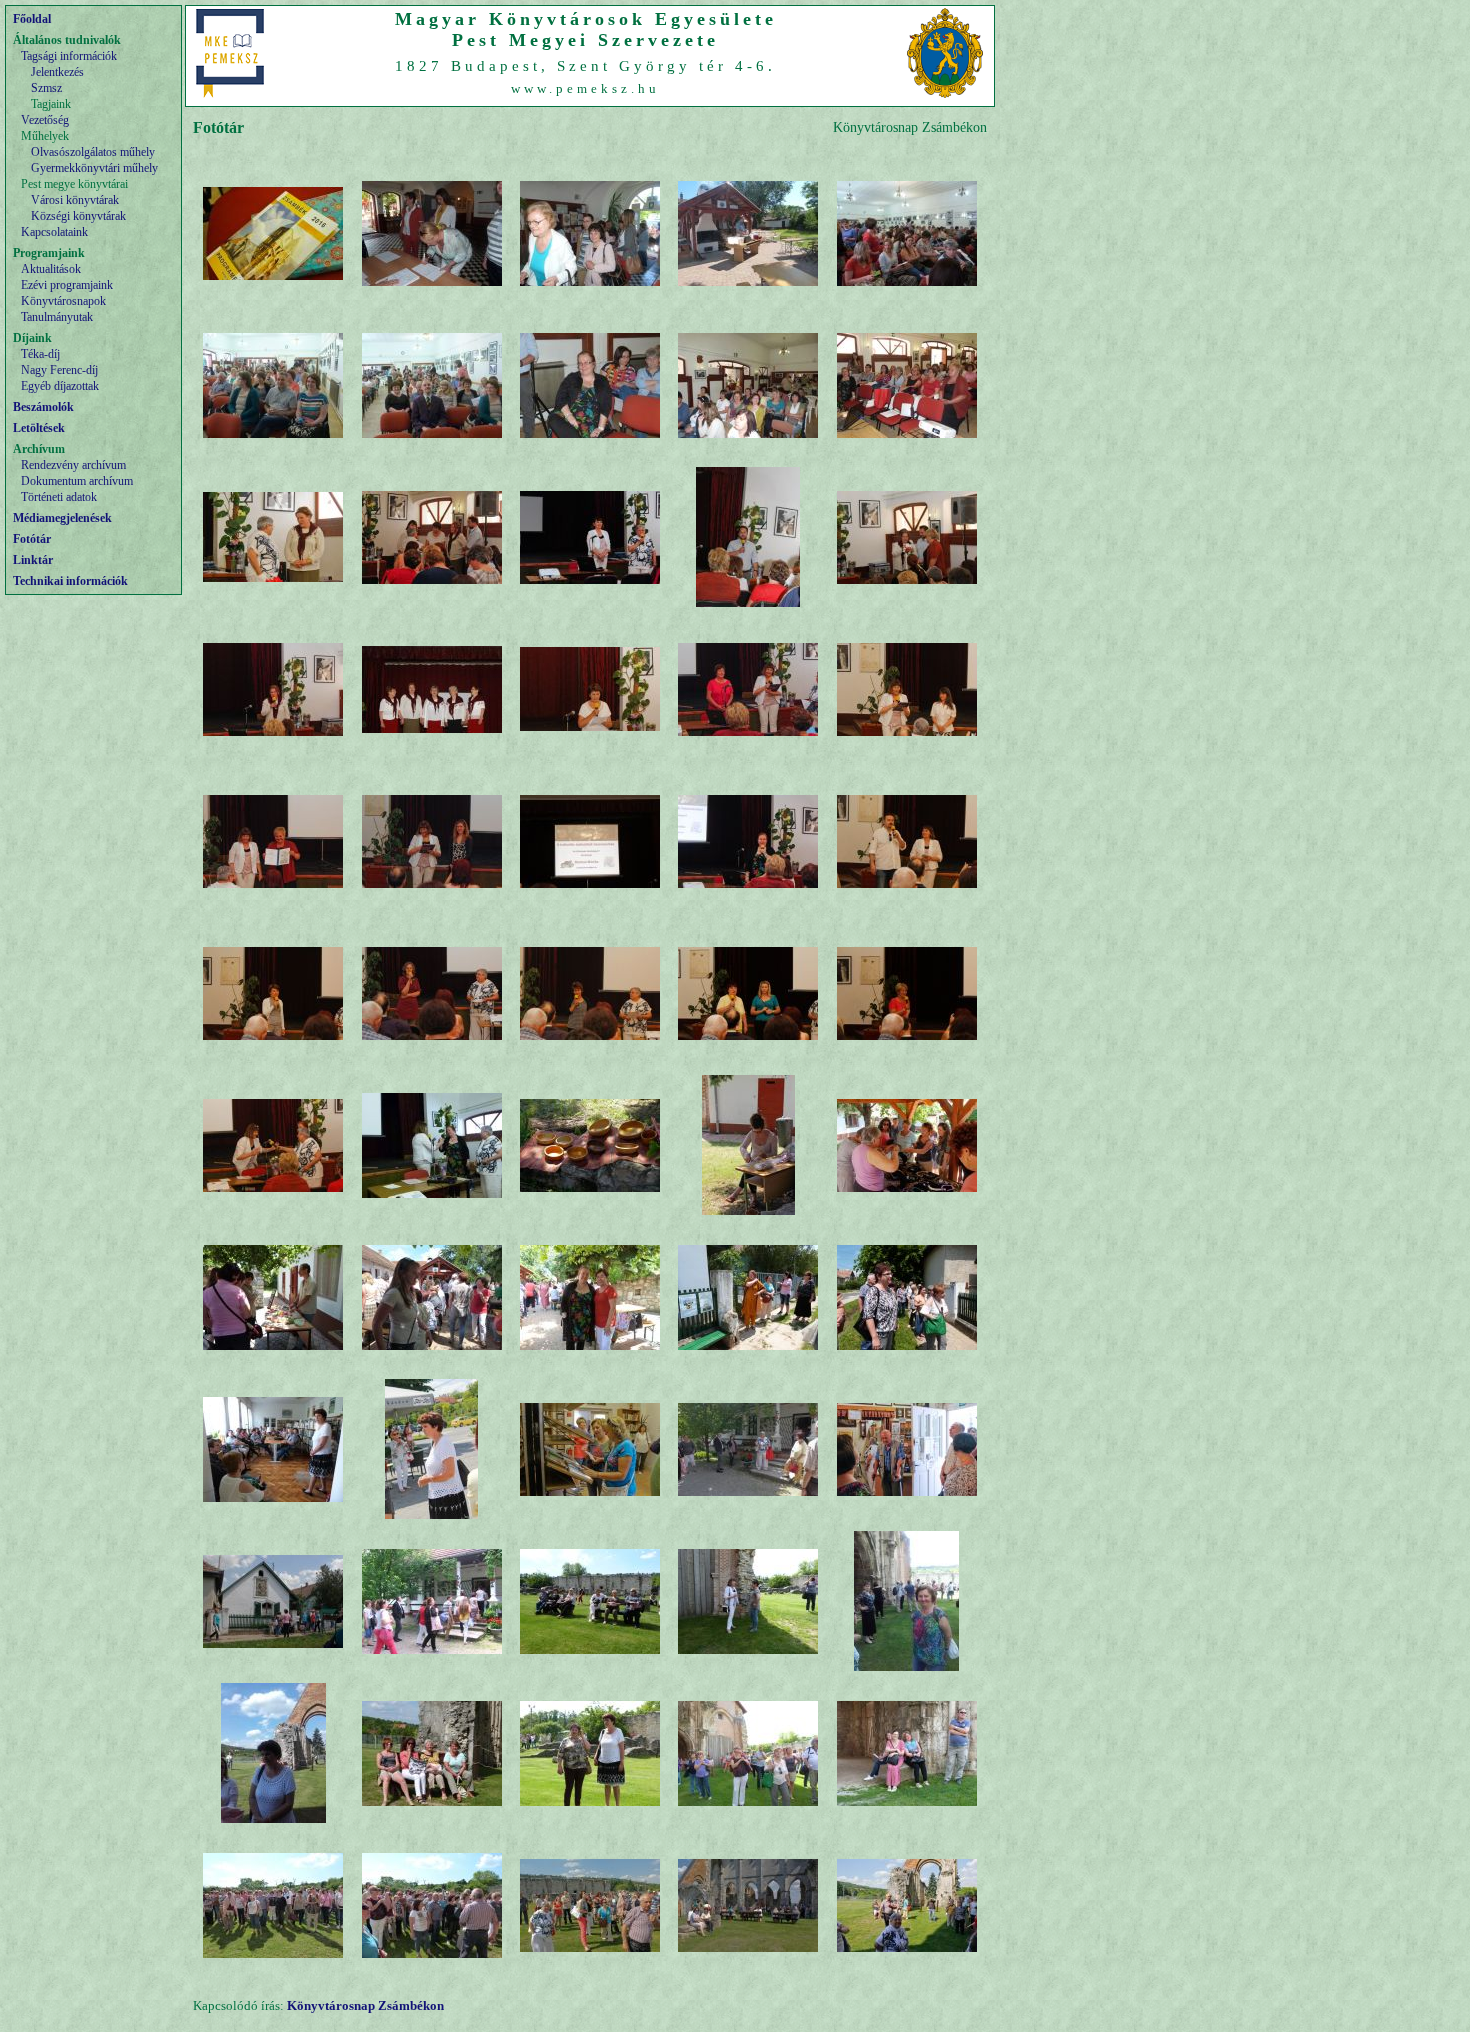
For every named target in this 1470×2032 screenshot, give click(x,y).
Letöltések (39, 428)
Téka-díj (40, 354)
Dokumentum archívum (77, 481)
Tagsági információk (69, 56)
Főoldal (32, 19)
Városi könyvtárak (75, 200)
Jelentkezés (57, 72)
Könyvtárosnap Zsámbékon (365, 2005)
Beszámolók (43, 407)
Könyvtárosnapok (63, 301)
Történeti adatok (59, 497)
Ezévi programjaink (67, 285)
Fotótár (32, 539)
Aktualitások (51, 269)
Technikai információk (70, 581)
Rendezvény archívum (73, 465)
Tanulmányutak (57, 317)
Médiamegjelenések (62, 518)
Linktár (33, 560)
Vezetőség (45, 120)
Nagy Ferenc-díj (59, 370)
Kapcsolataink (54, 232)
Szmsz (46, 88)
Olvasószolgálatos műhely (93, 152)
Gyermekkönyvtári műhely (94, 168)
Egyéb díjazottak (60, 386)
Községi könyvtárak (78, 216)
